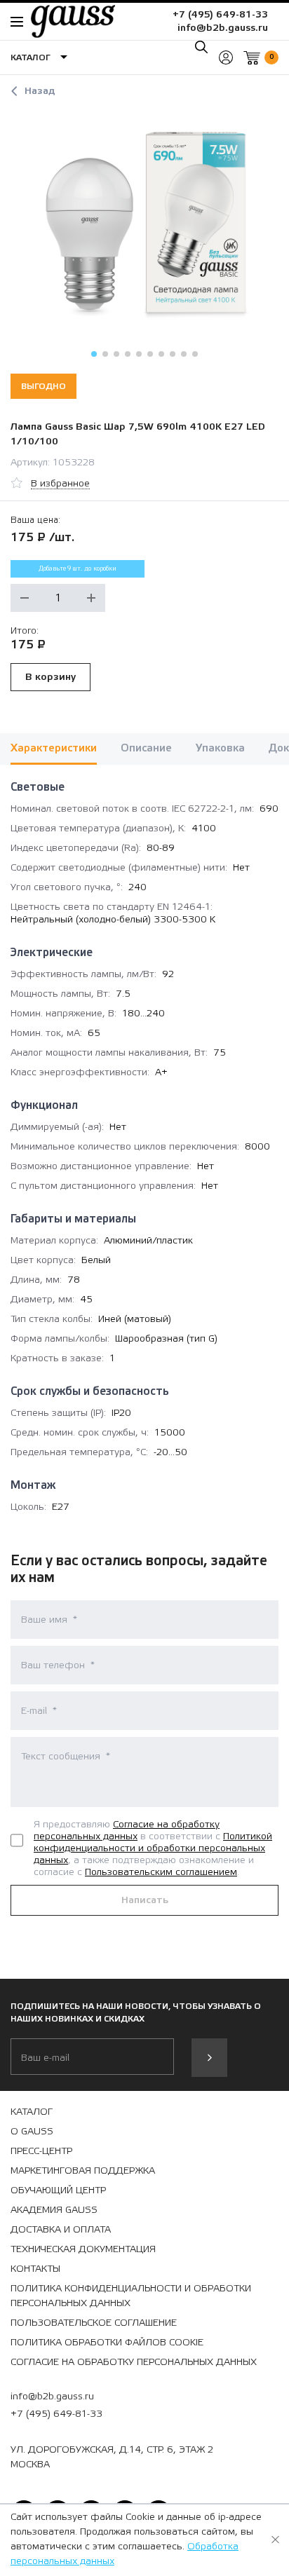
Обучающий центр (58, 2190)
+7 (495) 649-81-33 (220, 15)
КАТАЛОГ (32, 2112)
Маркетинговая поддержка (83, 2171)
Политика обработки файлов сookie (107, 2343)
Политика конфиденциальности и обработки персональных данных (131, 2296)
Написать (145, 1900)
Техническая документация (83, 2249)
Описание (146, 748)
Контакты (35, 2269)
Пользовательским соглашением (161, 1872)
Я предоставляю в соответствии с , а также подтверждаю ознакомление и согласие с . (153, 1848)
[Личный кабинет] (226, 57)
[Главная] (66, 21)
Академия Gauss (54, 2210)
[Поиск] (201, 47)
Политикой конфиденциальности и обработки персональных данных (153, 1848)
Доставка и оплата (61, 2230)
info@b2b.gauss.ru (223, 28)
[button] (94, 354)
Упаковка (220, 748)
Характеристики (54, 748)
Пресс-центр (41, 2151)
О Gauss (32, 2132)
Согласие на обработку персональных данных (127, 1831)
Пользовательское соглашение (94, 2323)
